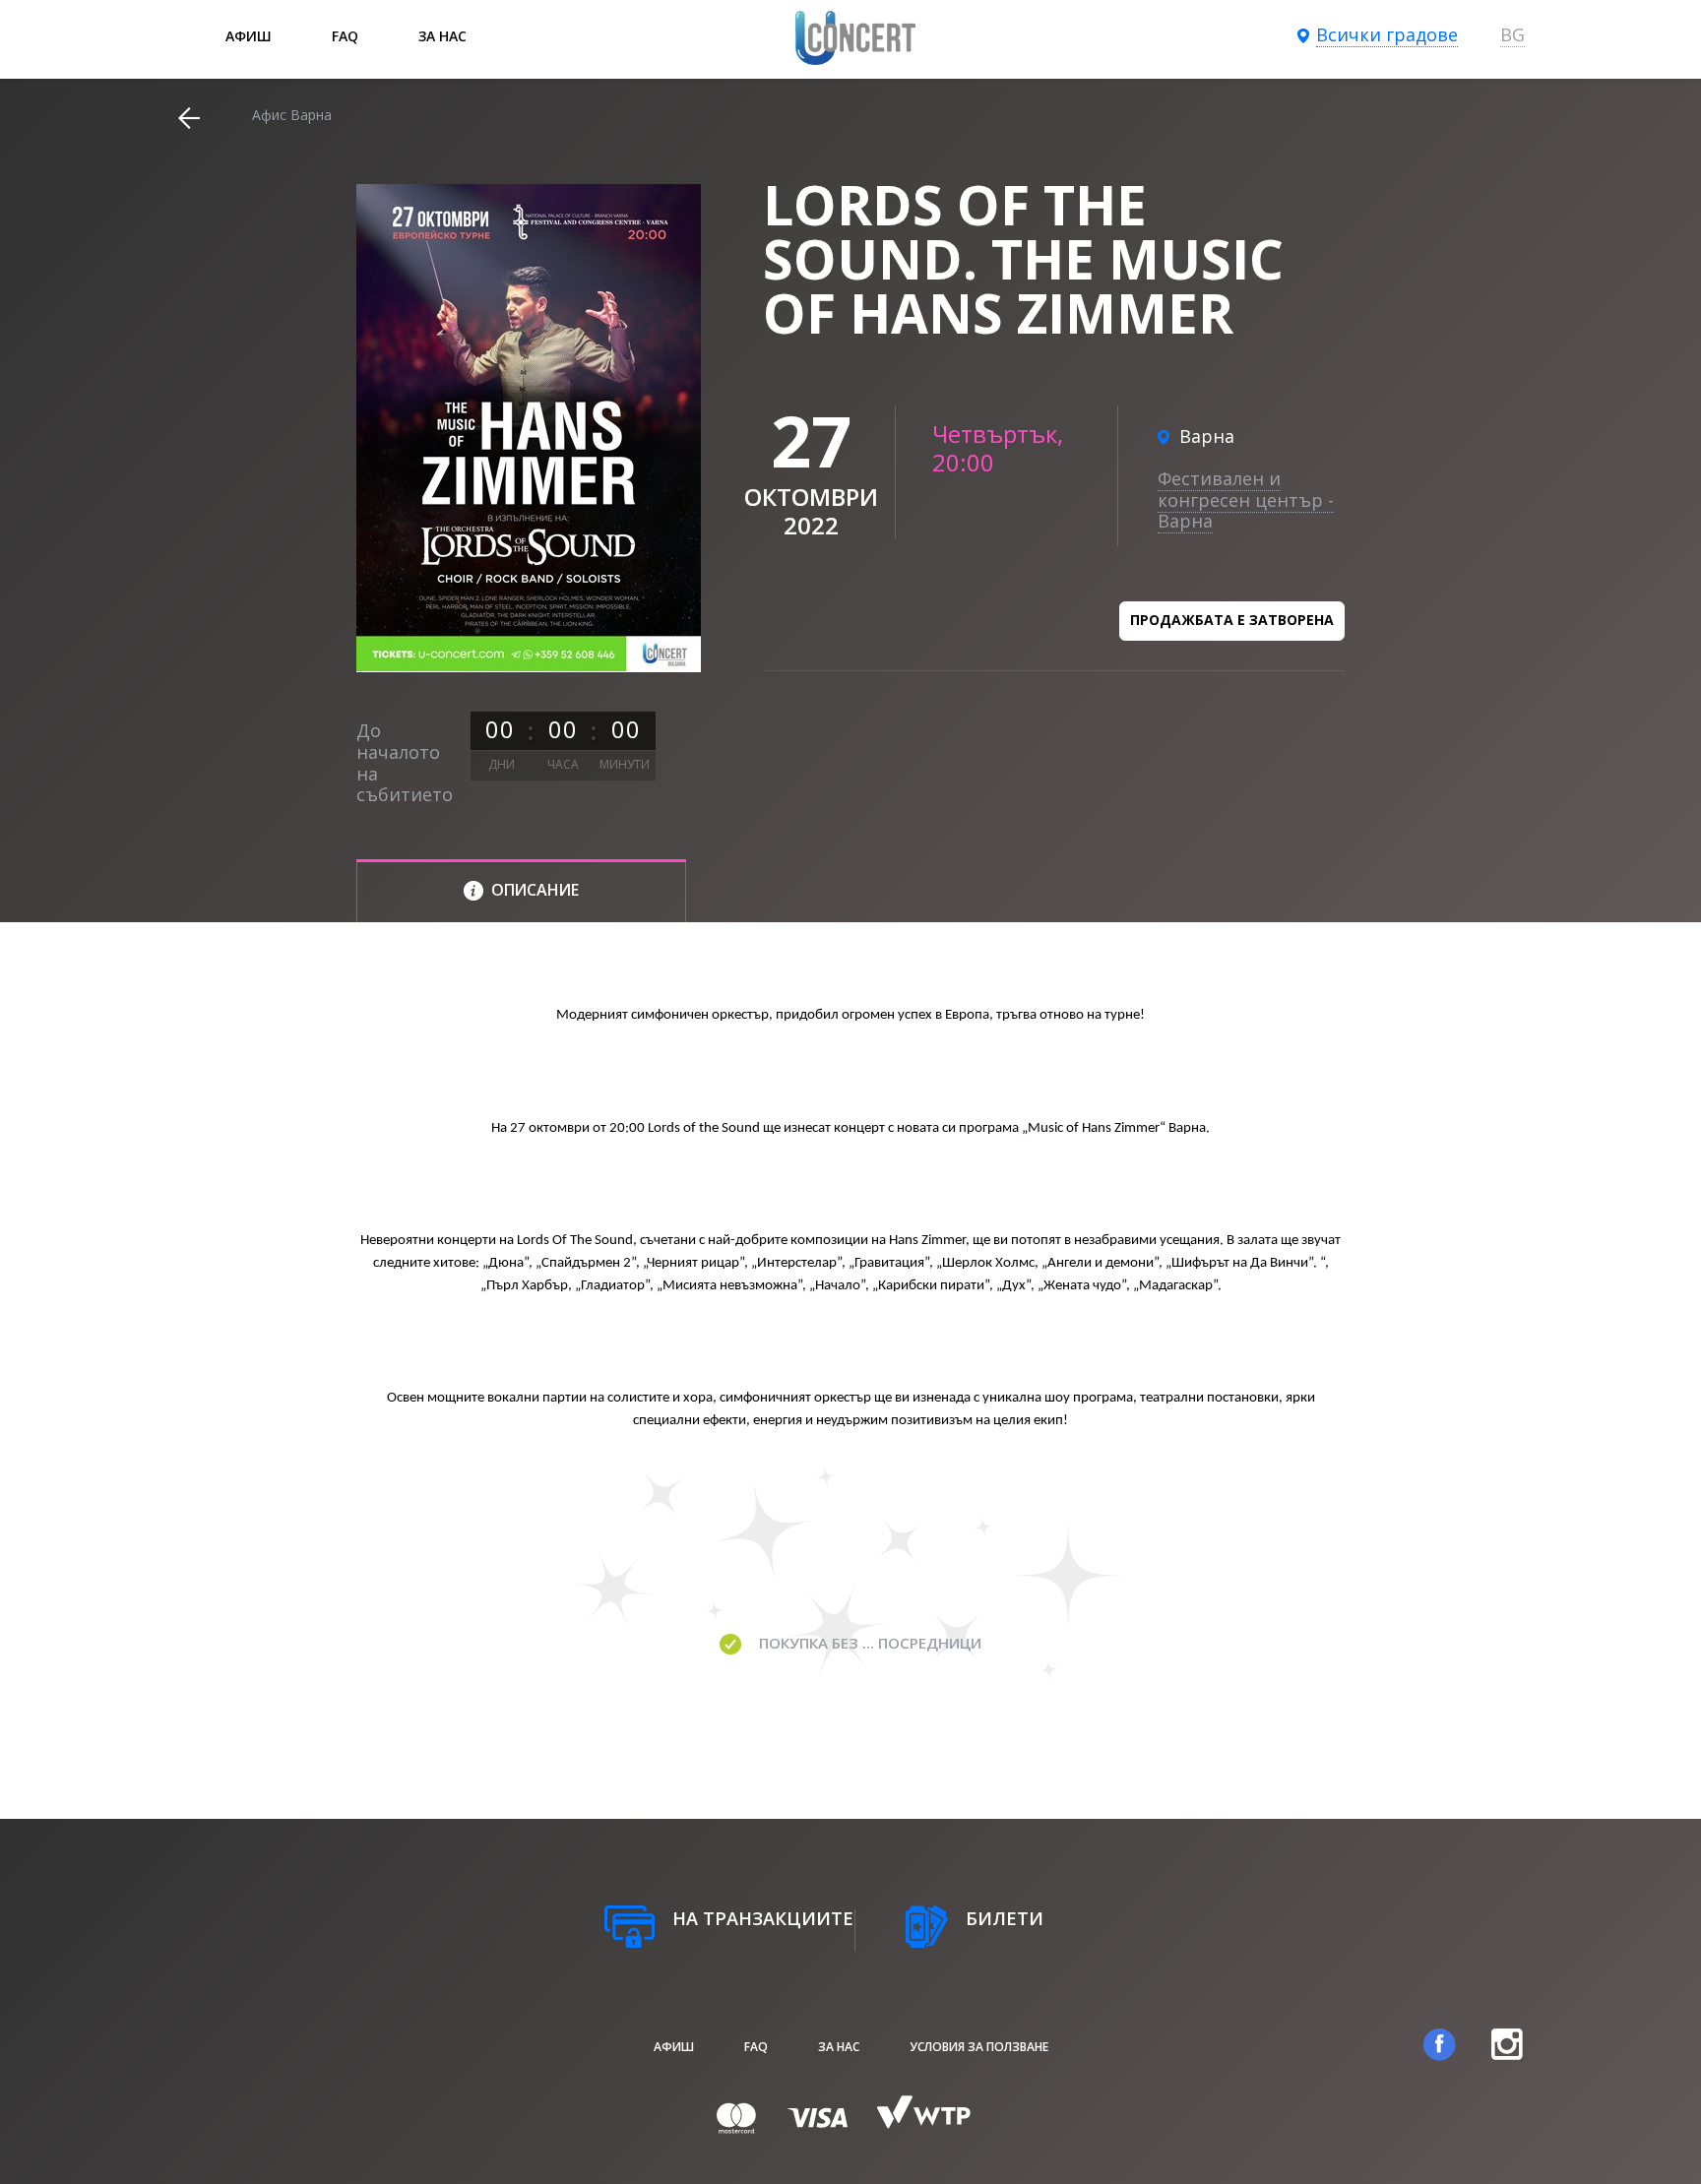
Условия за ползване (979, 2047)
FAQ (345, 36)
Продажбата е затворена (1232, 620)
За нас (442, 36)
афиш (249, 36)
